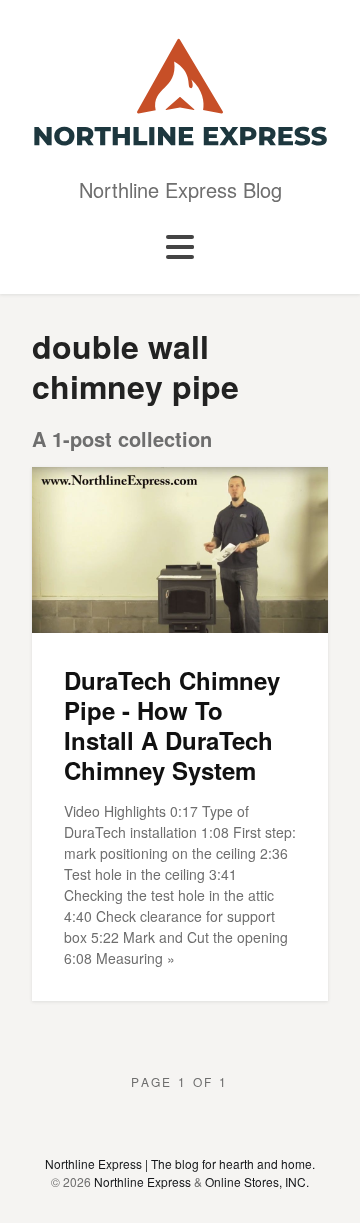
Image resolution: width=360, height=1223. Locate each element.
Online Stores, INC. (257, 1181)
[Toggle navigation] (180, 248)
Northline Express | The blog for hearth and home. (180, 1163)
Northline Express (142, 1181)
